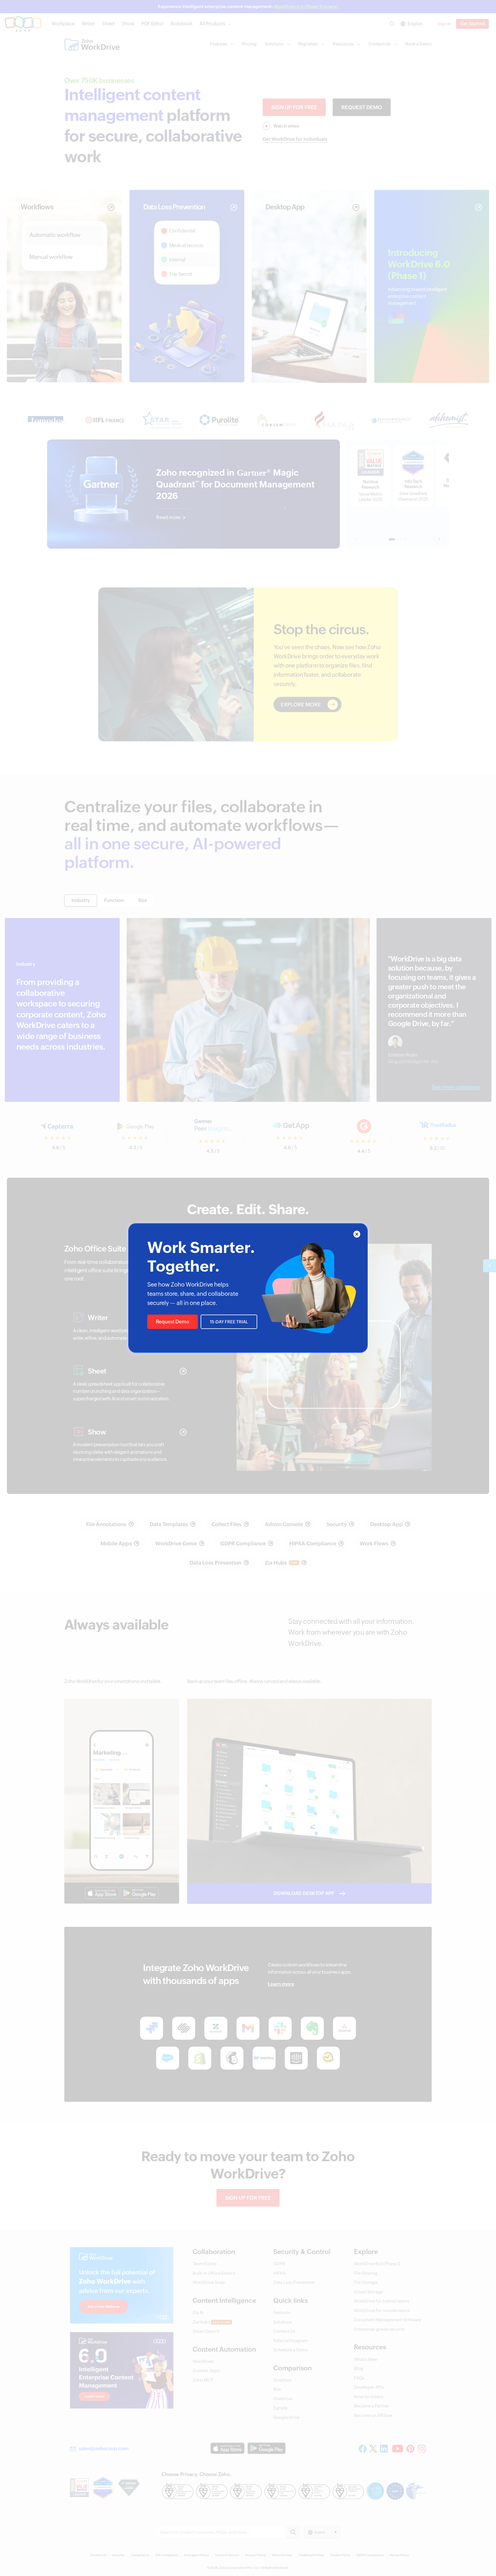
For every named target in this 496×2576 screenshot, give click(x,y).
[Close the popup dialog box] (357, 1234)
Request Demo (173, 1322)
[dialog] (248, 1288)
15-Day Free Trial (229, 1322)
